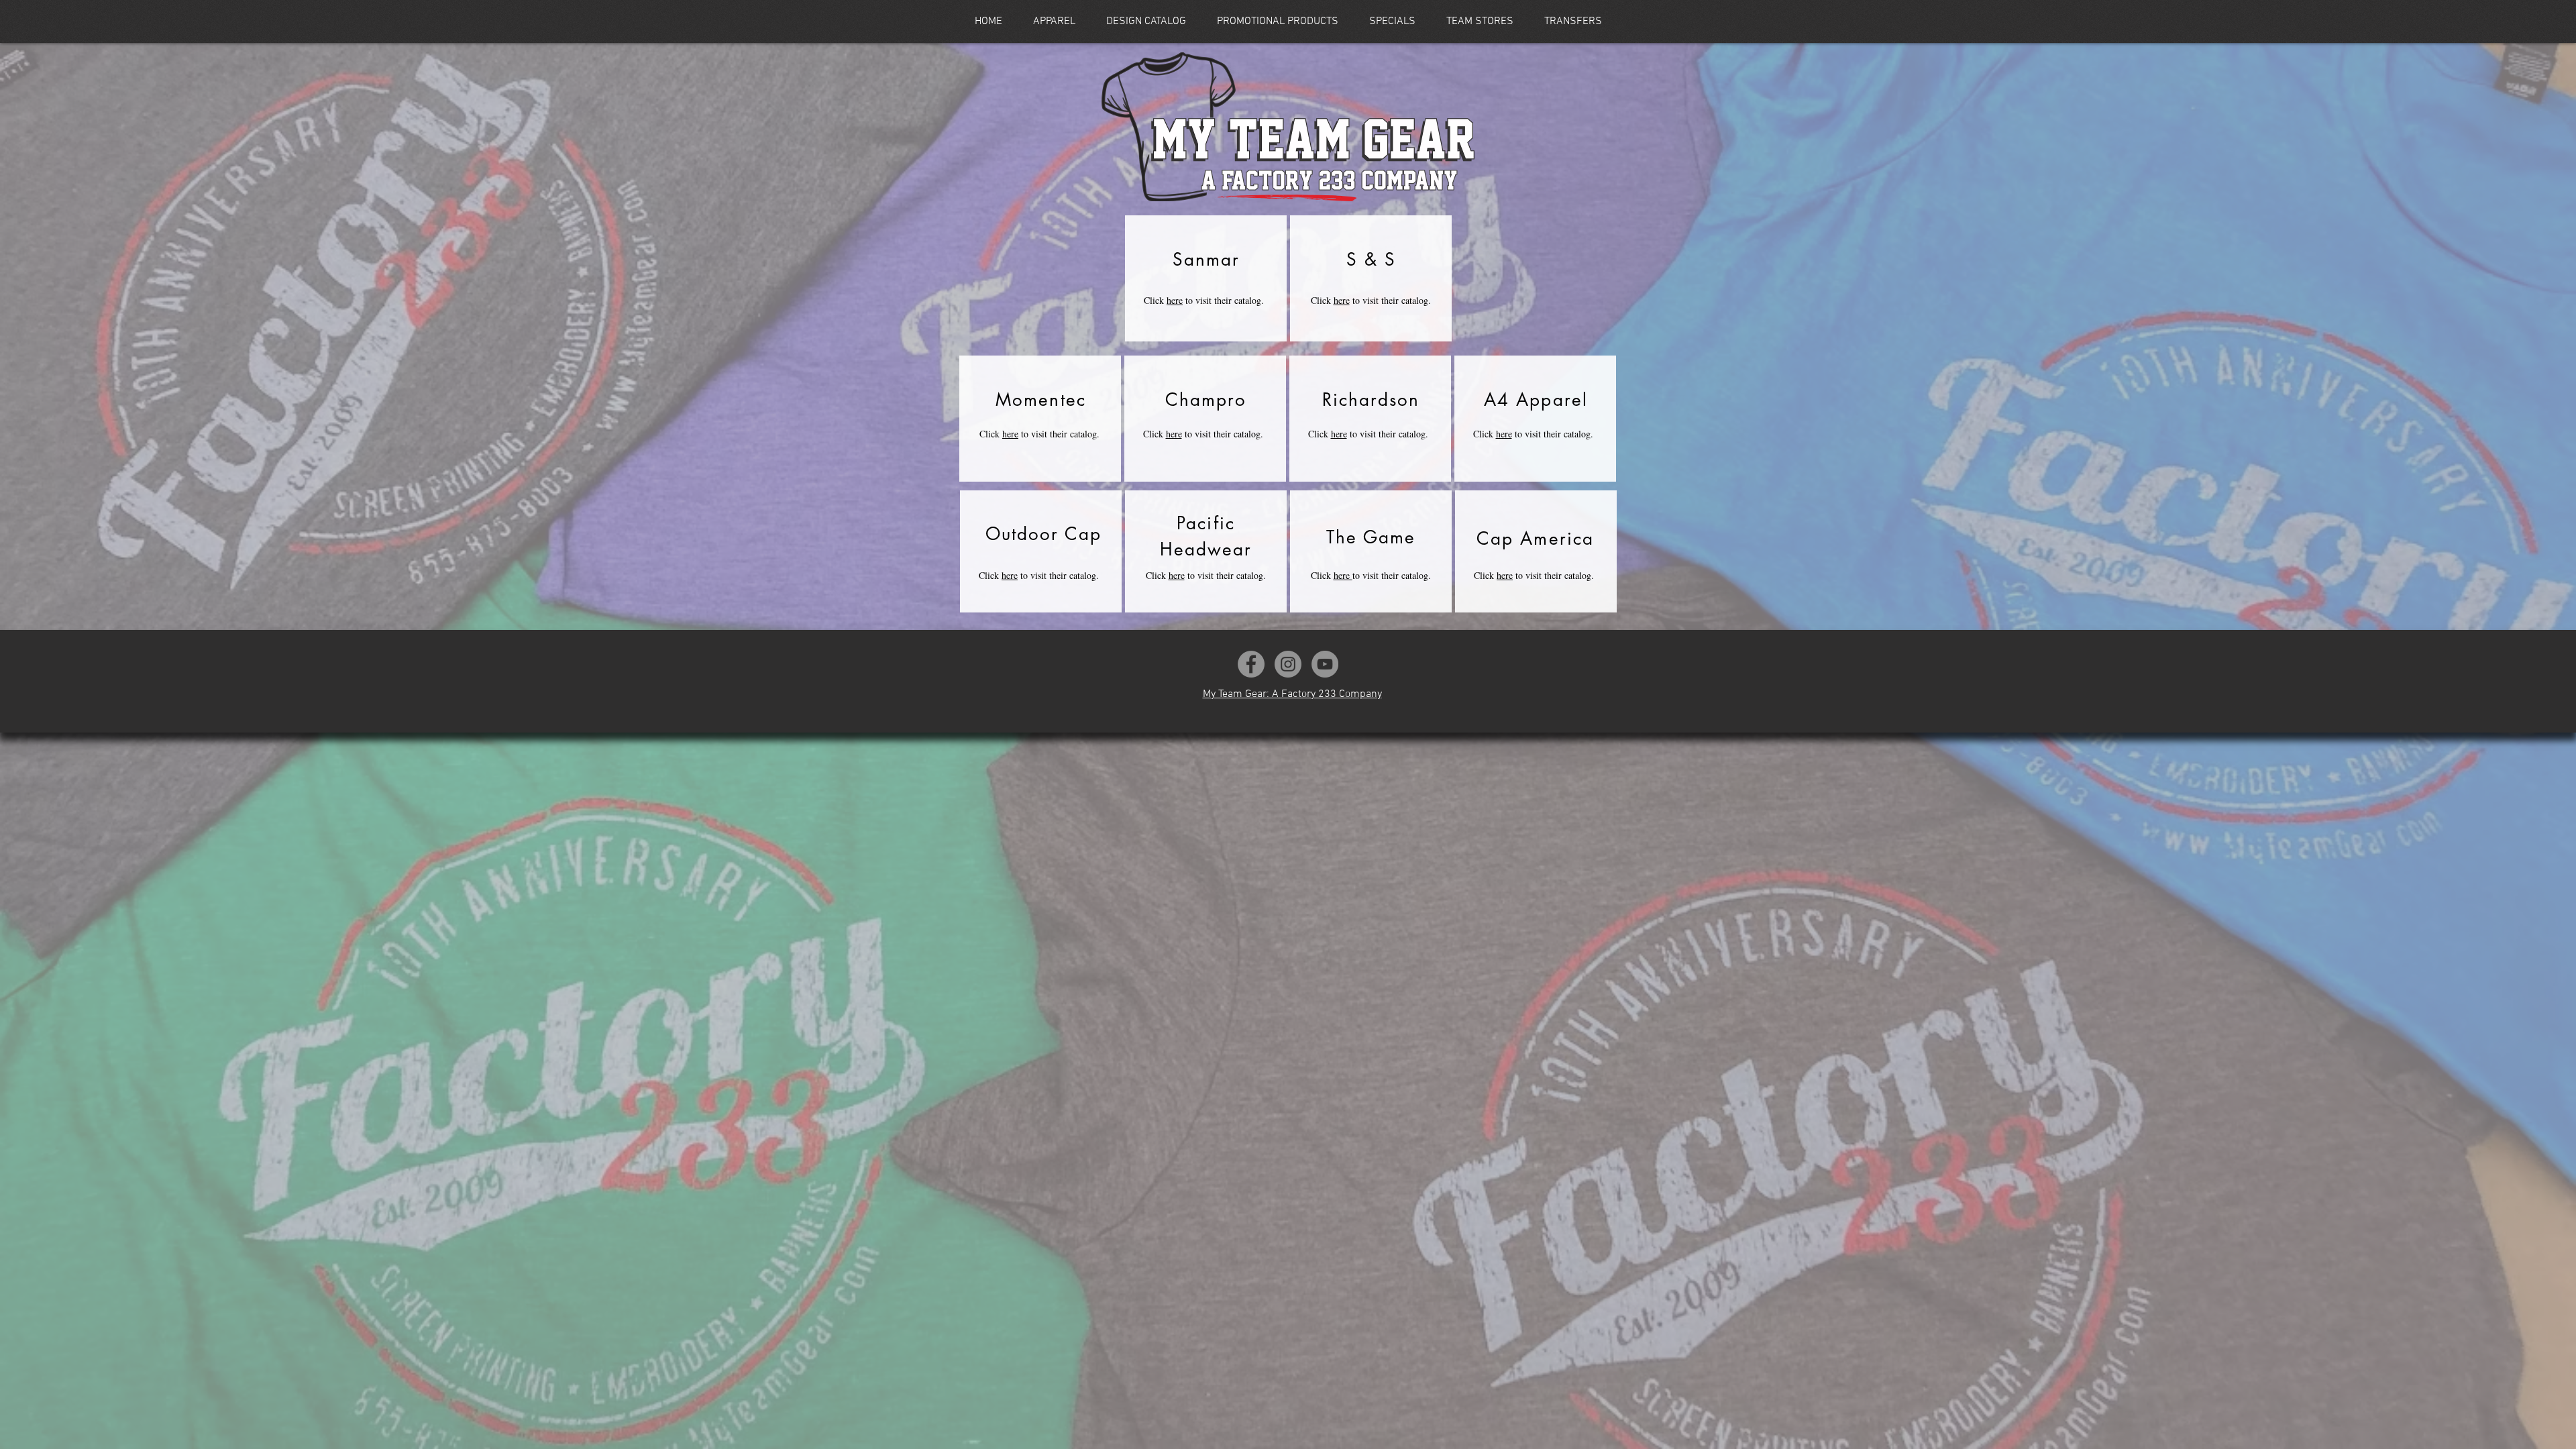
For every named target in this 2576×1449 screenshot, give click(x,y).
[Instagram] (1288, 664)
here (1175, 300)
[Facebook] (1251, 664)
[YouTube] (1325, 664)
